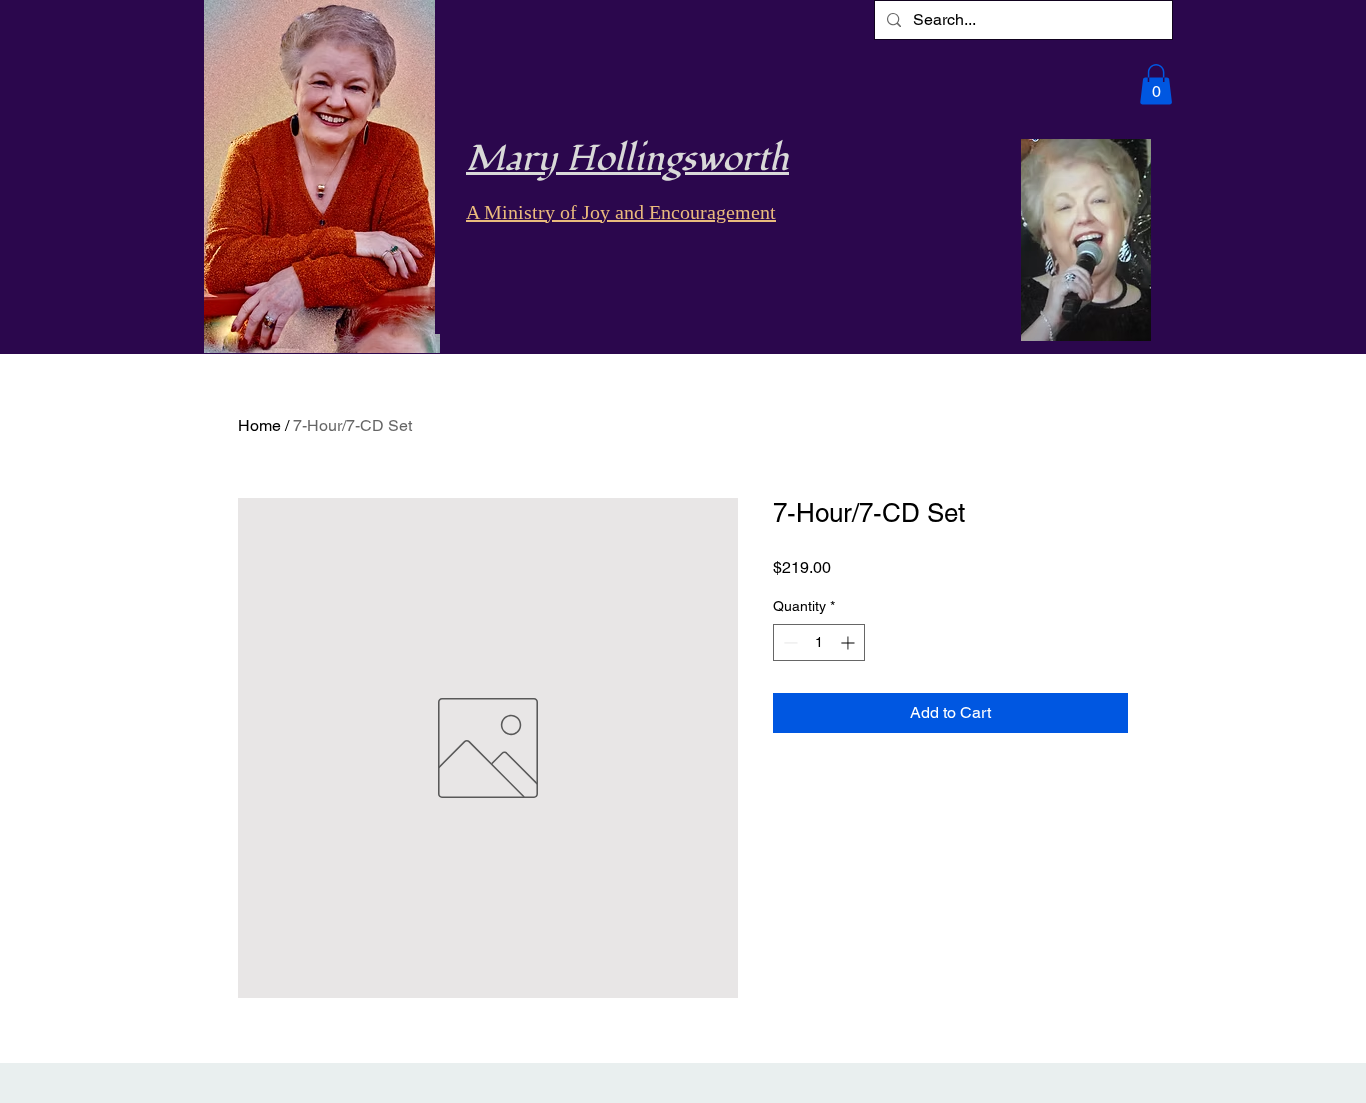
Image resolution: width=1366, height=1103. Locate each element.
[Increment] (849, 642)
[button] (1156, 84)
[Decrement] (788, 642)
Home (259, 425)
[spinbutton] (819, 642)
